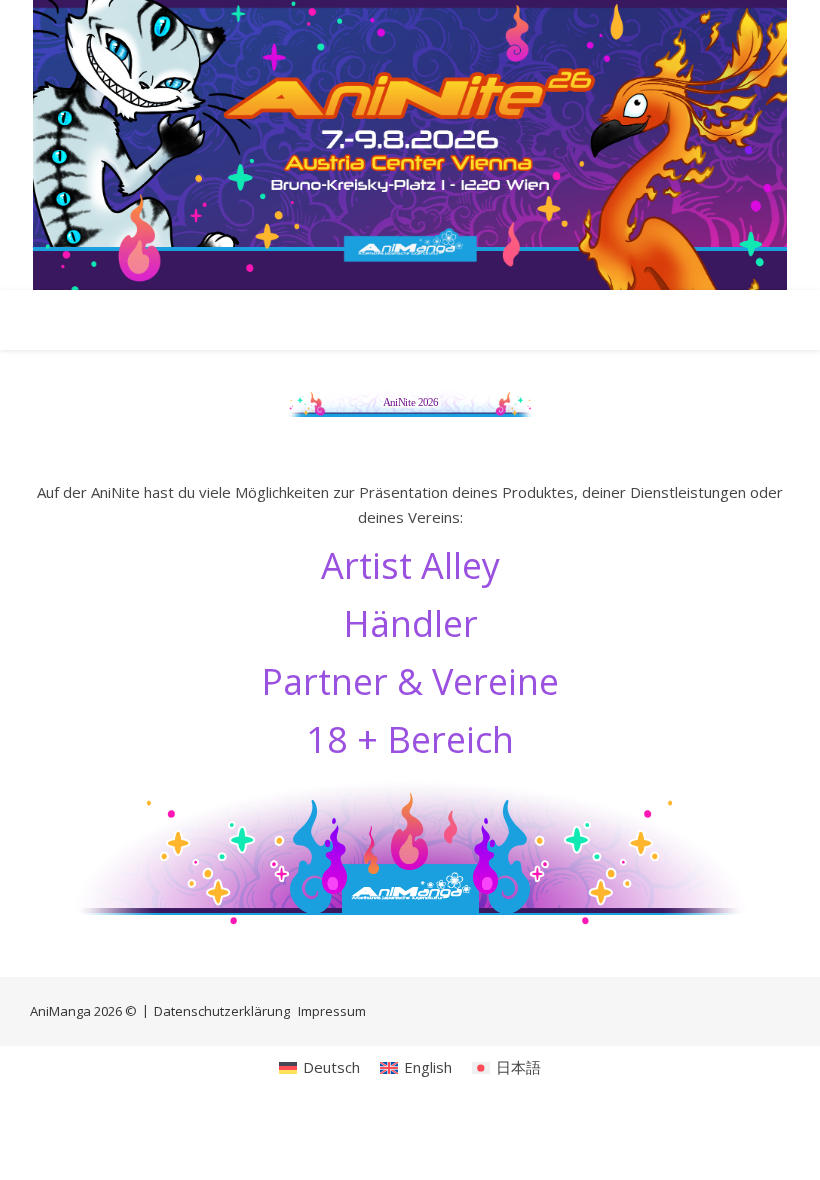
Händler (410, 623)
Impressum (332, 1011)
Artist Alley (410, 565)
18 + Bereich (410, 739)
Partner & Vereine (410, 681)
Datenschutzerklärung (222, 1011)
